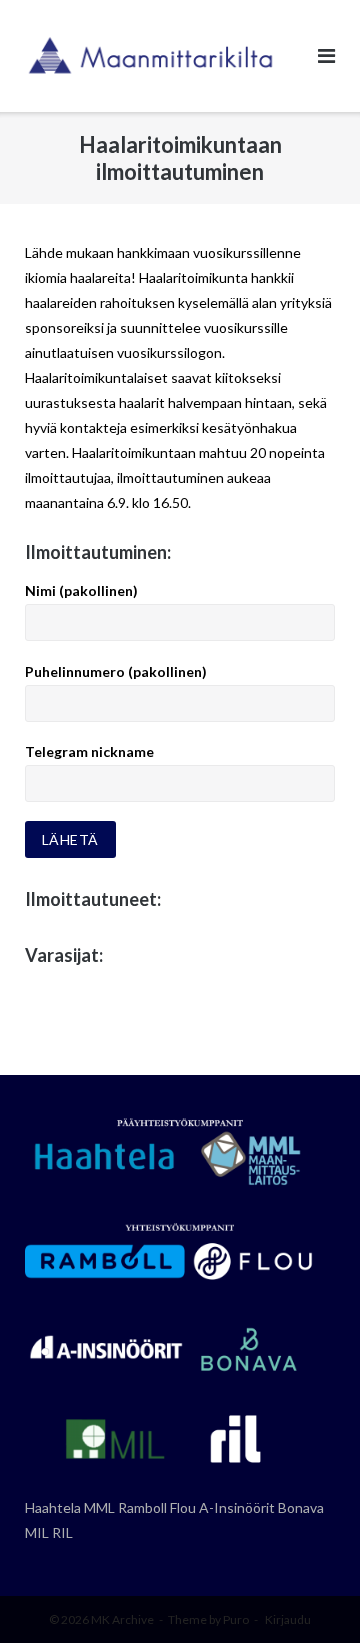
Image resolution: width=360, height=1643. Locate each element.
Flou (183, 1507)
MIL (37, 1532)
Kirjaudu (288, 1619)
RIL (62, 1532)
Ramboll (142, 1507)
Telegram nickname (89, 751)
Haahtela (53, 1507)
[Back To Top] (310, 1595)
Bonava (301, 1507)
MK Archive (122, 1619)
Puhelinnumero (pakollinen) (116, 671)
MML (99, 1507)
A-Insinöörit (237, 1507)
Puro (236, 1619)
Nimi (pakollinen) (81, 590)
